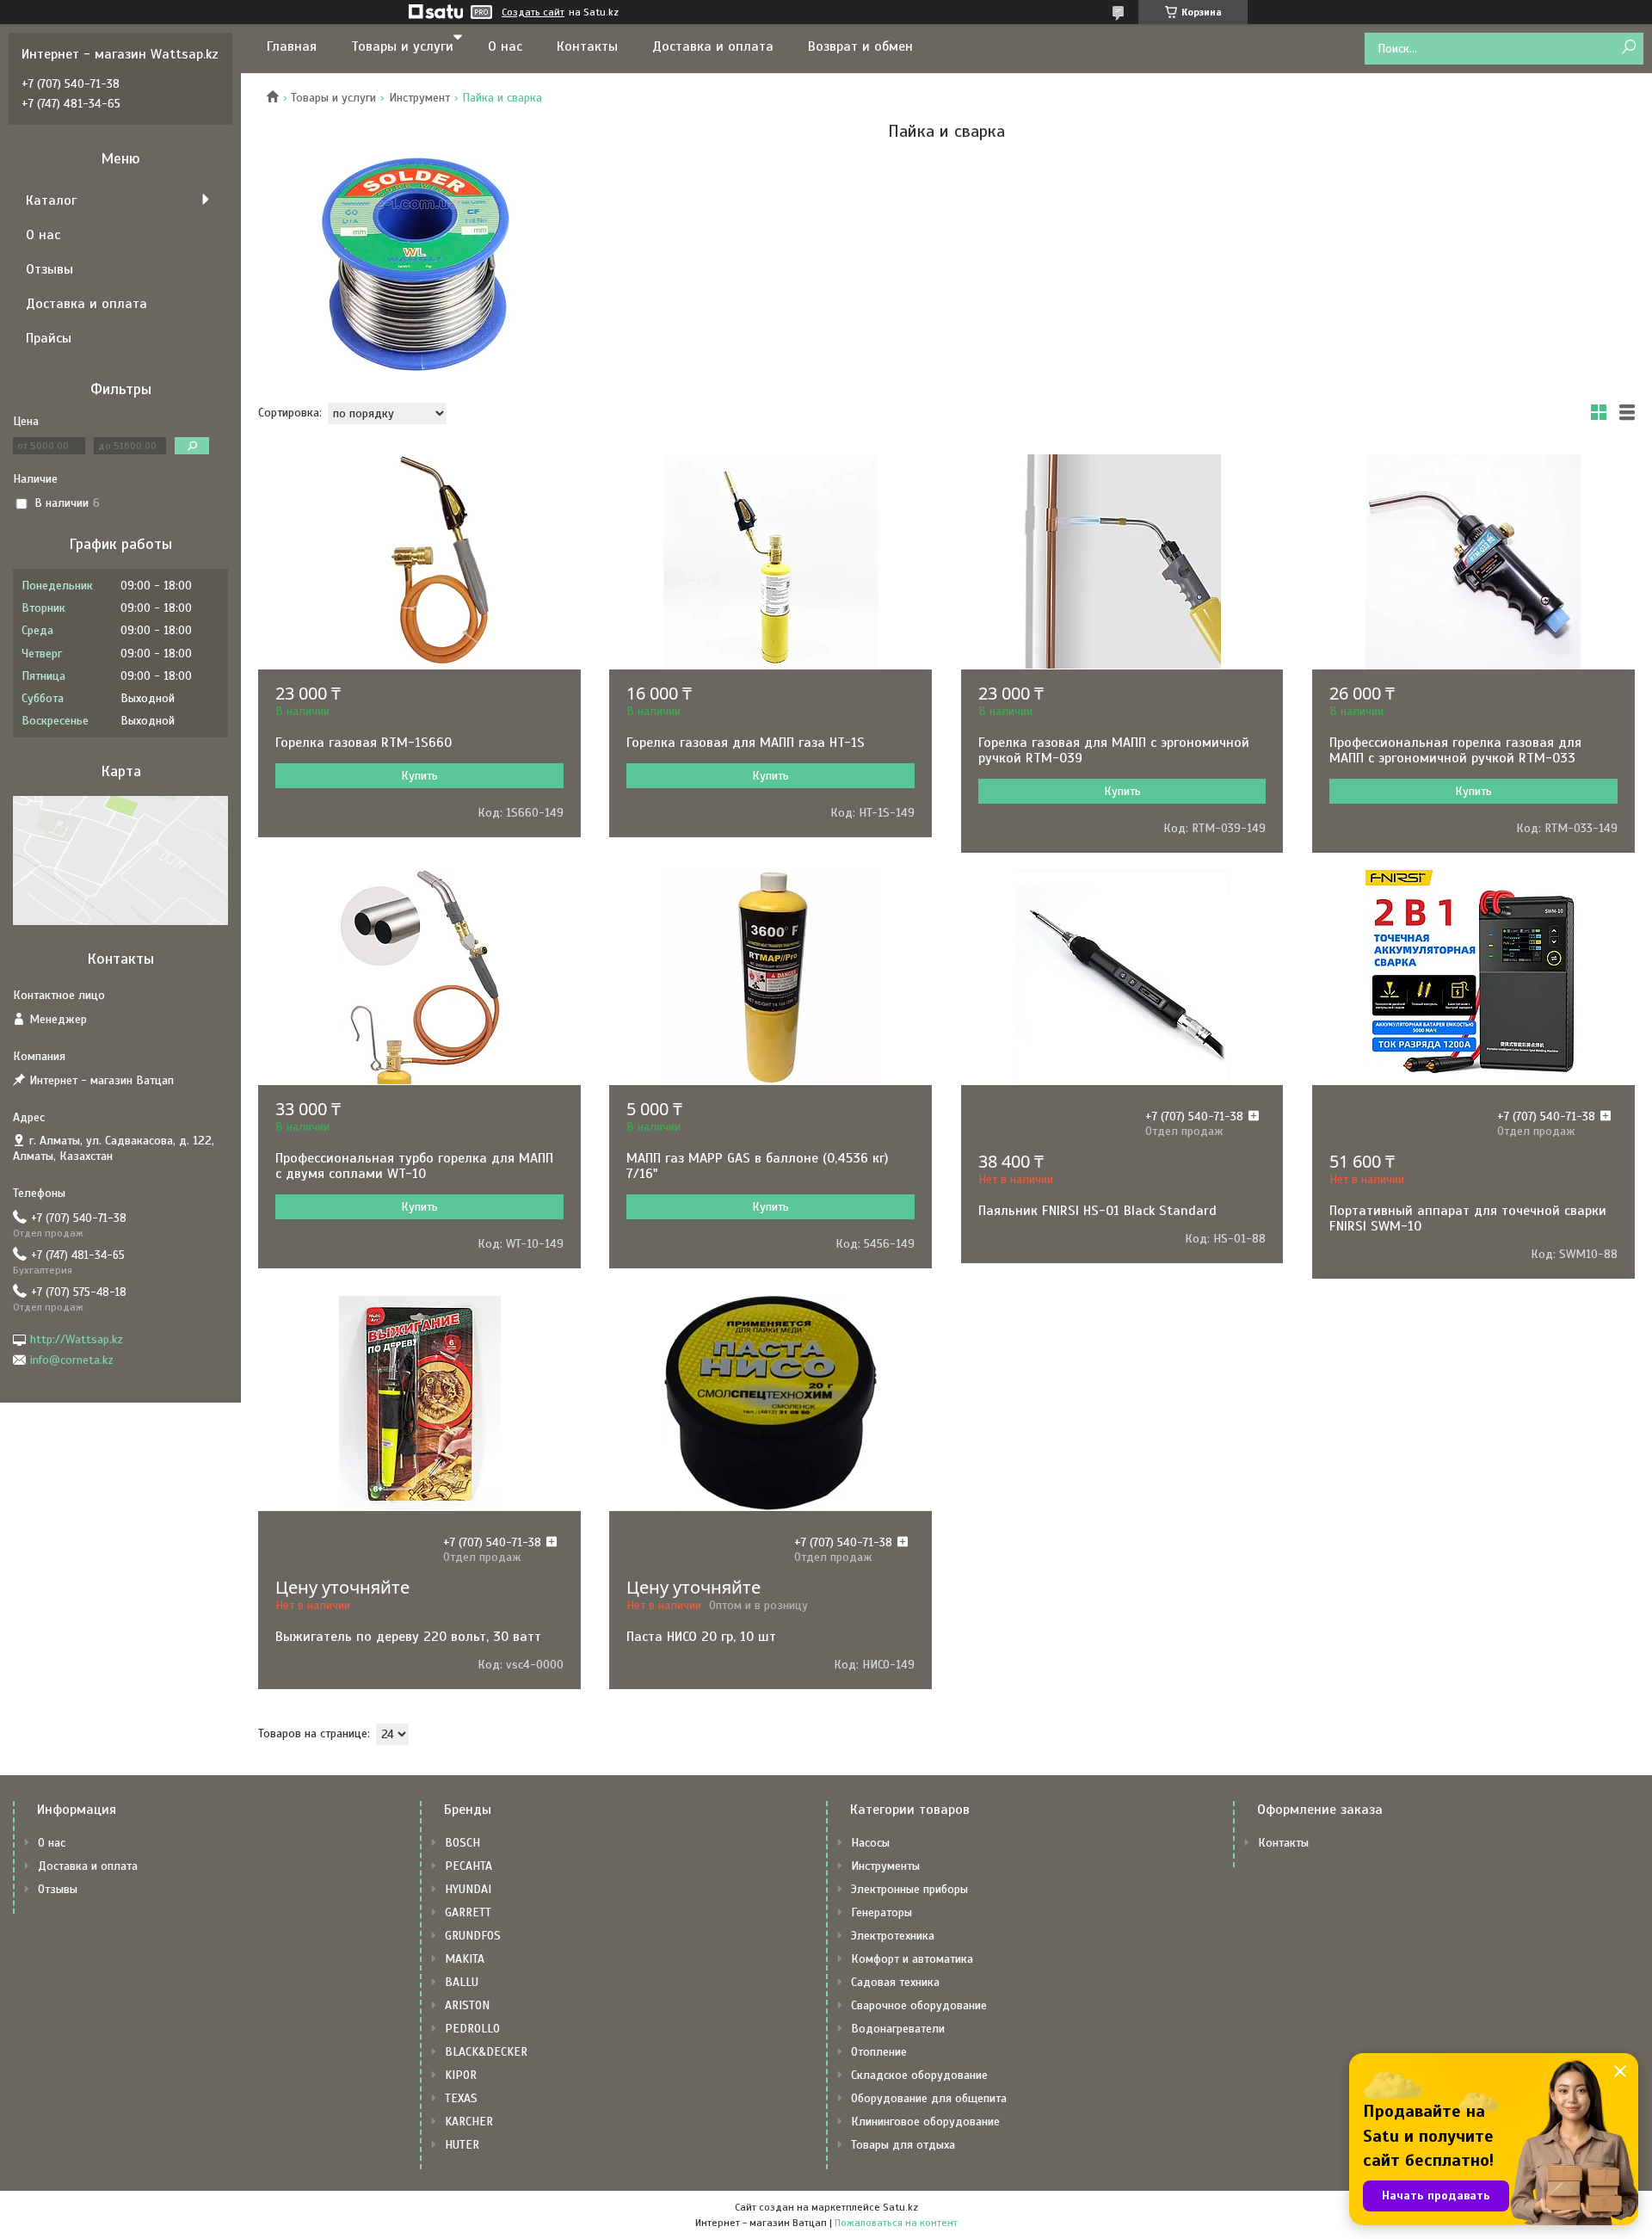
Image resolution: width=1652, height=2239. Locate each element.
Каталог (51, 200)
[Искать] (1628, 48)
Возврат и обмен (860, 46)
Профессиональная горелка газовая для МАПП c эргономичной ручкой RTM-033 (1455, 750)
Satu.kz (900, 2207)
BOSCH (462, 1843)
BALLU (462, 1982)
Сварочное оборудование (919, 2005)
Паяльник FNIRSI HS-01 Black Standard (1097, 1211)
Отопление (879, 2052)
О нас (505, 46)
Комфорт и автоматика (912, 1959)
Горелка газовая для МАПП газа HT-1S (746, 743)
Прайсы (49, 338)
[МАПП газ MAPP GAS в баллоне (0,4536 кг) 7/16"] (771, 978)
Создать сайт (533, 12)
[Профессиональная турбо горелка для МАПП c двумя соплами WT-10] (419, 978)
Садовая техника (895, 1982)
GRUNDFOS (473, 1936)
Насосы (870, 1843)
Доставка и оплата (713, 46)
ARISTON (467, 2005)
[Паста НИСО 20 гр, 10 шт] (771, 1403)
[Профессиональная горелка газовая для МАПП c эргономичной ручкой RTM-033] (1473, 562)
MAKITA (465, 1959)
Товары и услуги (402, 46)
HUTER (462, 2145)
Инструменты (885, 1866)
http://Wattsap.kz (77, 1339)
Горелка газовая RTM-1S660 (364, 743)
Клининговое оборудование (925, 2122)
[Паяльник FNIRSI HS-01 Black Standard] (1122, 978)
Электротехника (893, 1936)
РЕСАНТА (468, 1866)
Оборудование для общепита (929, 2098)
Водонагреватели (898, 2029)
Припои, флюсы (420, 264)
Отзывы (49, 269)
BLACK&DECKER (486, 2052)
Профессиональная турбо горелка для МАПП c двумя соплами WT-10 (414, 1166)
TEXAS (461, 2098)
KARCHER (469, 2122)
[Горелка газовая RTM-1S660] (419, 562)
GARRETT (468, 1912)
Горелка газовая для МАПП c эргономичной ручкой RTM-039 (1114, 750)
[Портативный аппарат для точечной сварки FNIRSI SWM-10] (1473, 978)
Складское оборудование (919, 2075)
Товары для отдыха (903, 2145)
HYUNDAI (468, 1889)
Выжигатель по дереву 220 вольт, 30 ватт (408, 1637)
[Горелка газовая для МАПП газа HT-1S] (771, 562)
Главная (292, 46)
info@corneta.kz (72, 1360)
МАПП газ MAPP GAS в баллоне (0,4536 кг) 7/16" (757, 1166)
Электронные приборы (909, 1889)
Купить (419, 776)
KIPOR (461, 2075)
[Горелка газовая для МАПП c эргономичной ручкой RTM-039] (1122, 562)
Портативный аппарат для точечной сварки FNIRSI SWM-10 (1468, 1218)
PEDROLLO (472, 2029)
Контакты (587, 46)
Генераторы (881, 1912)
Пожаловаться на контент (896, 2223)
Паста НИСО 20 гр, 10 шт (701, 1637)
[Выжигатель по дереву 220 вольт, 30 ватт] (419, 1403)
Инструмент (419, 98)
